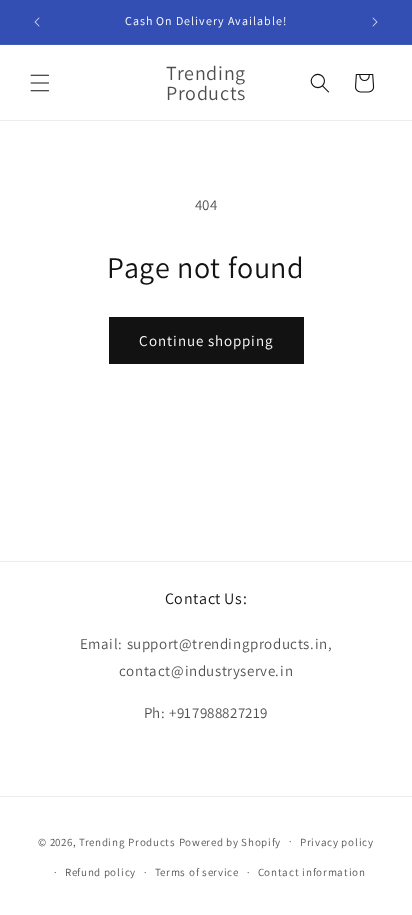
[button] (40, 83)
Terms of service (197, 872)
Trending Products (127, 841)
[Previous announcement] (37, 22)
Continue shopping (206, 340)
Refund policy (100, 872)
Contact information (312, 872)
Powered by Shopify (230, 841)
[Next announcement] (375, 22)
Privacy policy (337, 842)
